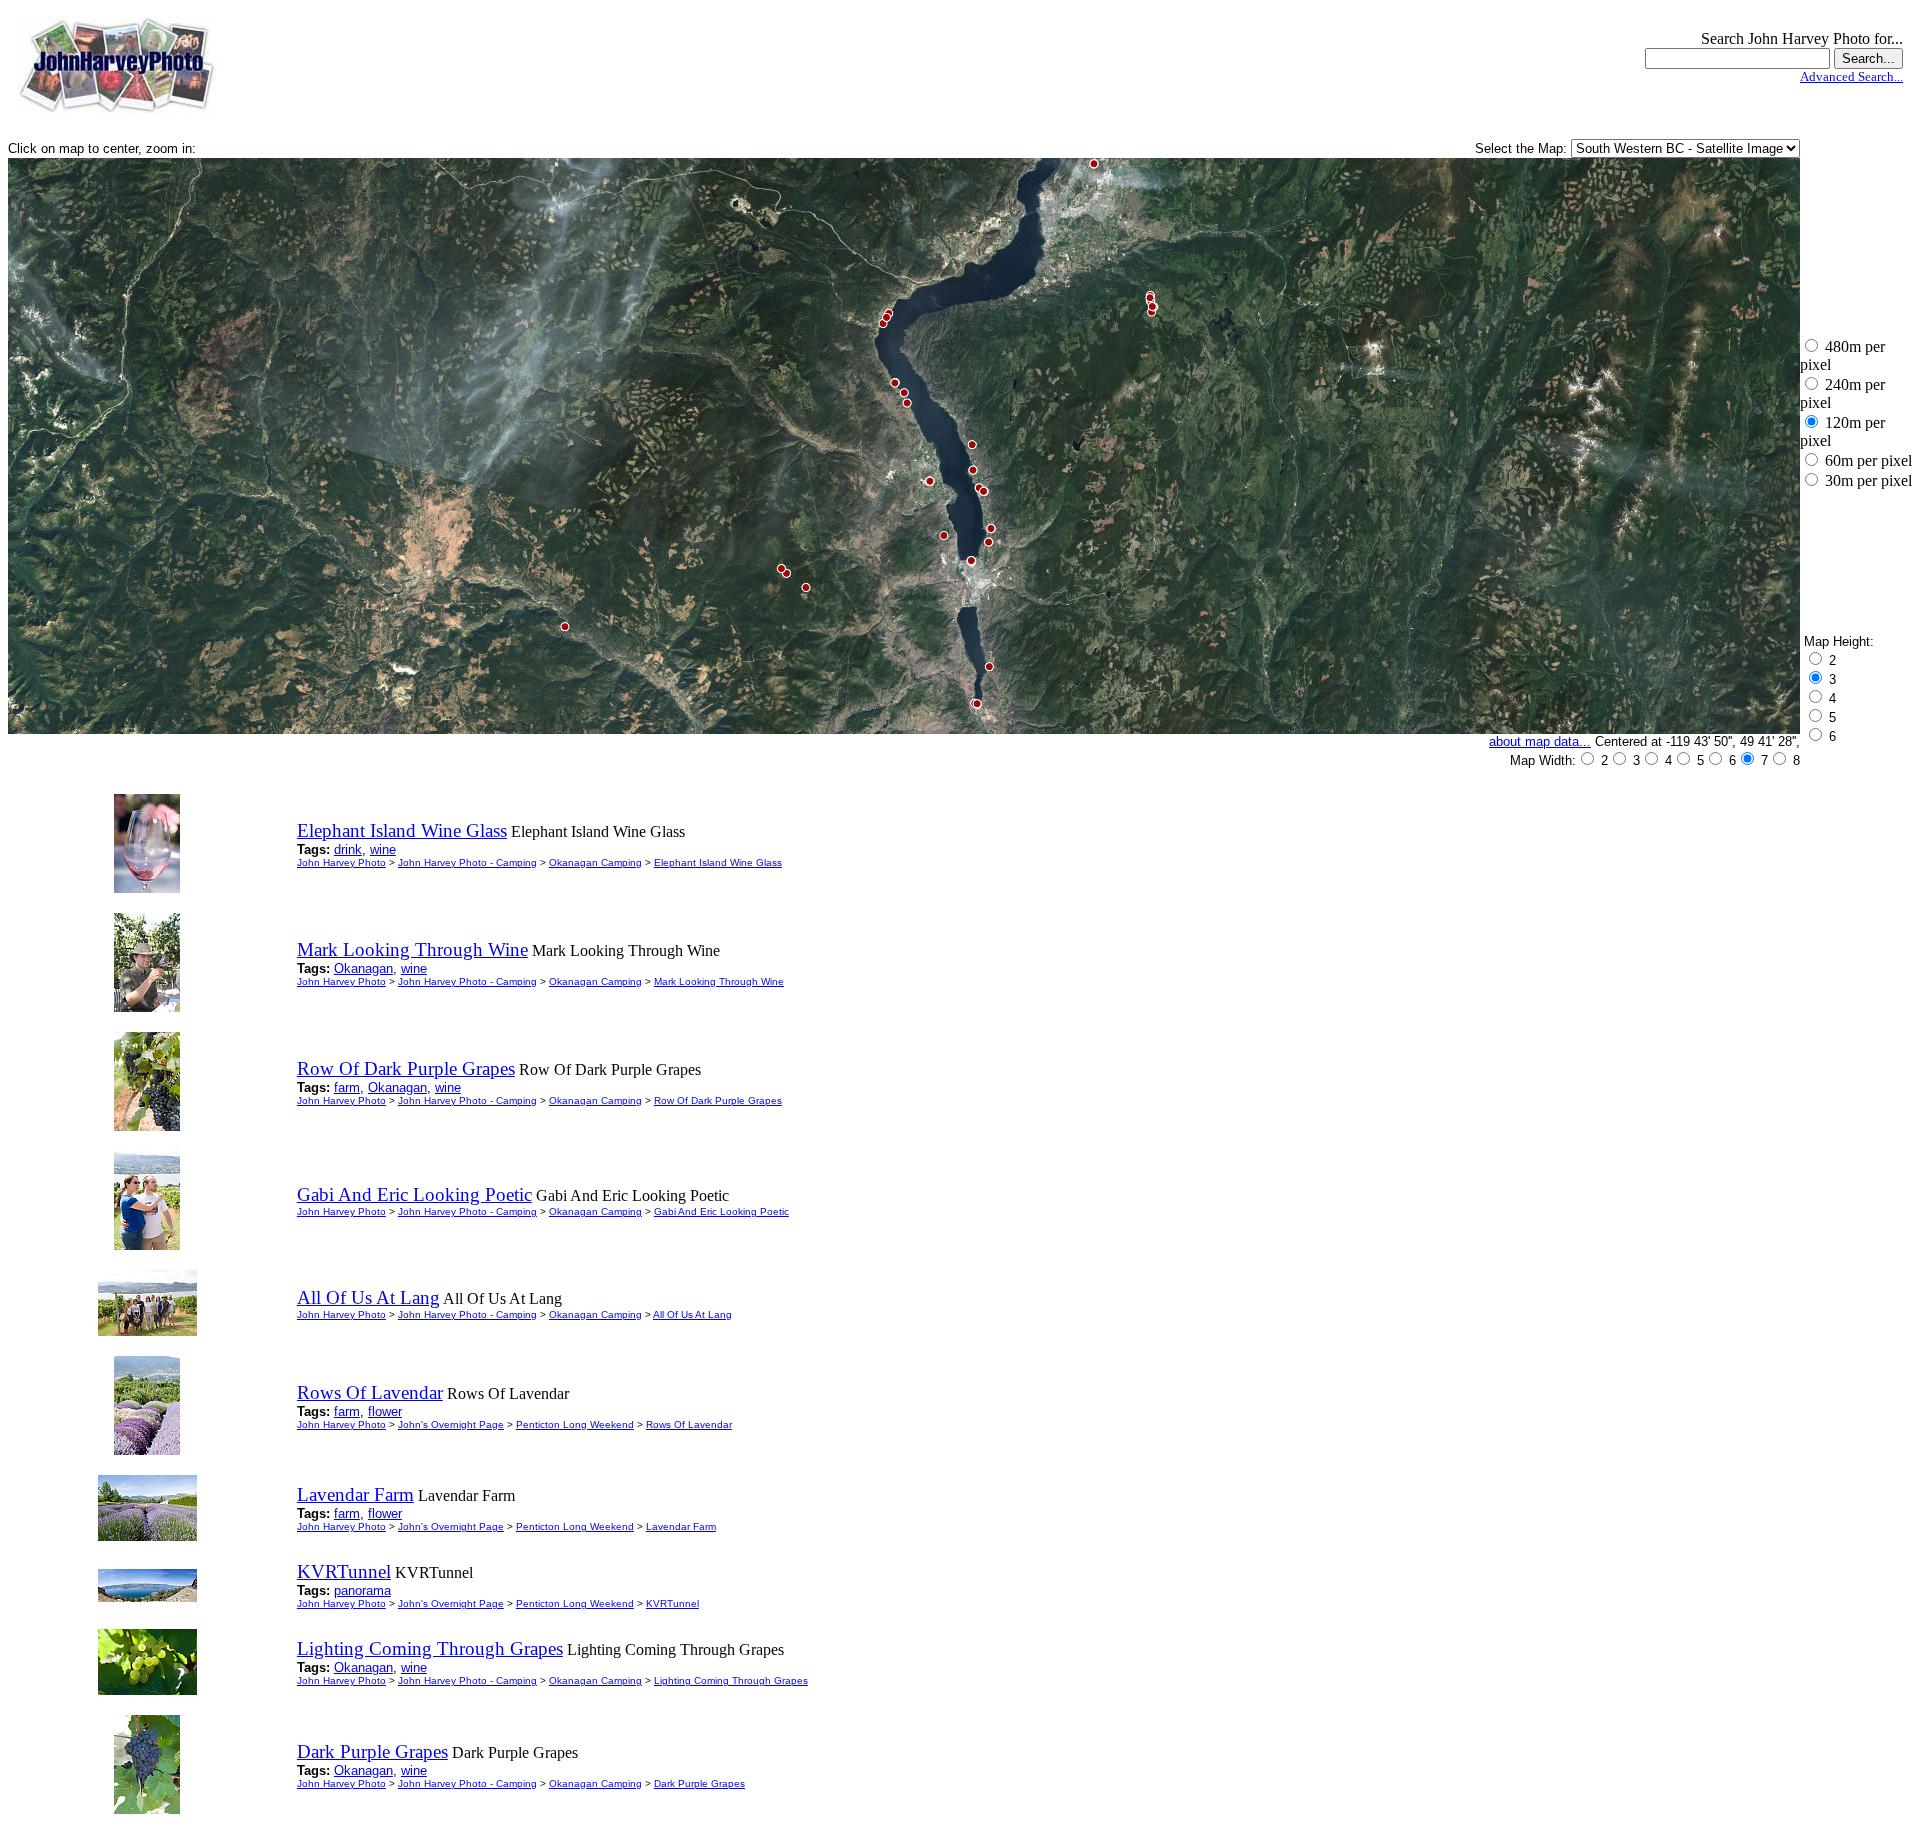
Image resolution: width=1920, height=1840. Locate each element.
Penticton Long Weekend (575, 1424)
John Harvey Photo (341, 862)
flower (385, 1411)
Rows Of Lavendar (689, 1424)
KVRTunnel (672, 1603)
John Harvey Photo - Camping (467, 862)
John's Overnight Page (451, 1424)
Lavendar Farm (681, 1526)
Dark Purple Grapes (699, 1783)
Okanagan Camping (595, 862)
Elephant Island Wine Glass (718, 862)
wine (383, 849)
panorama (362, 1590)
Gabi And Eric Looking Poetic (721, 1211)
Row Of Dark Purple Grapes (718, 1100)
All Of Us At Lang (692, 1314)
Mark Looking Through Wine (719, 981)
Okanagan (363, 968)
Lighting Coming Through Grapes (731, 1680)
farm (347, 1087)
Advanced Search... (1851, 76)
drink (348, 849)
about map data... (1540, 741)
